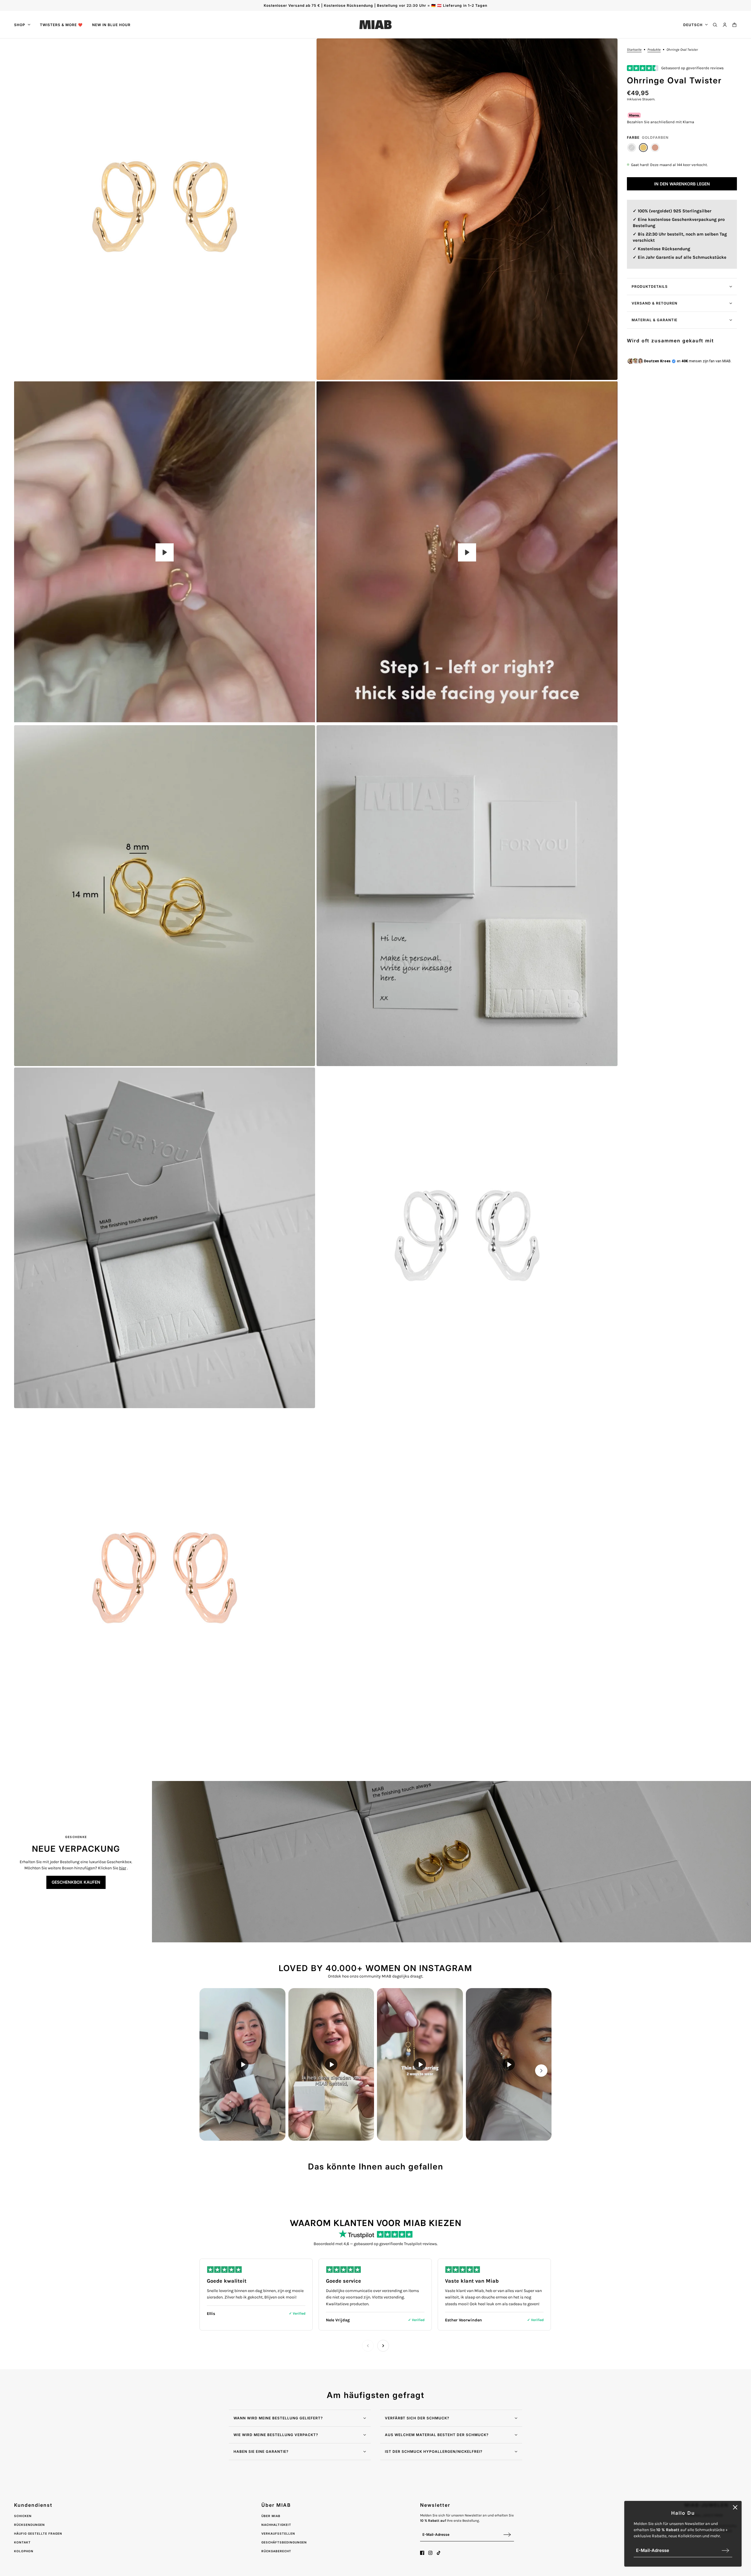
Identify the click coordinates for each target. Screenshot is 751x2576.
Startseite (634, 50)
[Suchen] (715, 25)
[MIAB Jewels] (375, 25)
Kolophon (24, 2551)
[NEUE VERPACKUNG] (451, 1862)
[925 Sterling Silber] (632, 148)
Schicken (23, 2516)
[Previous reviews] (368, 2346)
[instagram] (430, 2553)
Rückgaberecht (276, 2551)
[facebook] (422, 2553)
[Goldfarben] (643, 148)
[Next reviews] (383, 2346)
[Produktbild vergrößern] (165, 209)
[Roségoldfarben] (655, 148)
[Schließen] (735, 2507)
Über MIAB (271, 2516)
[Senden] (725, 2550)
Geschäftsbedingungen (284, 2542)
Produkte (654, 50)
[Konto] (725, 25)
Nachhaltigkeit (276, 2525)
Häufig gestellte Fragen (38, 2533)
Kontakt (22, 2542)
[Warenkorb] (734, 25)
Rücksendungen (29, 2525)
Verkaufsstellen (278, 2533)
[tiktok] (439, 2553)
